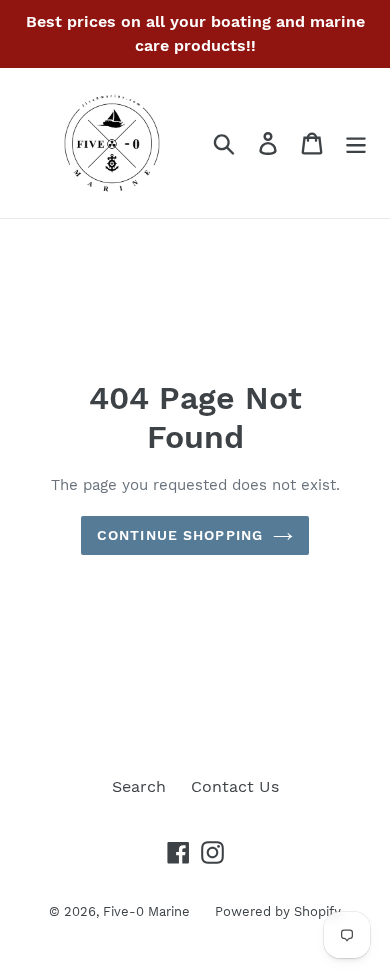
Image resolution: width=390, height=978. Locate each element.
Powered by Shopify (278, 911)
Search (139, 786)
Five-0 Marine (146, 911)
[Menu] (356, 143)
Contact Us (235, 786)
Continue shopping (180, 535)
